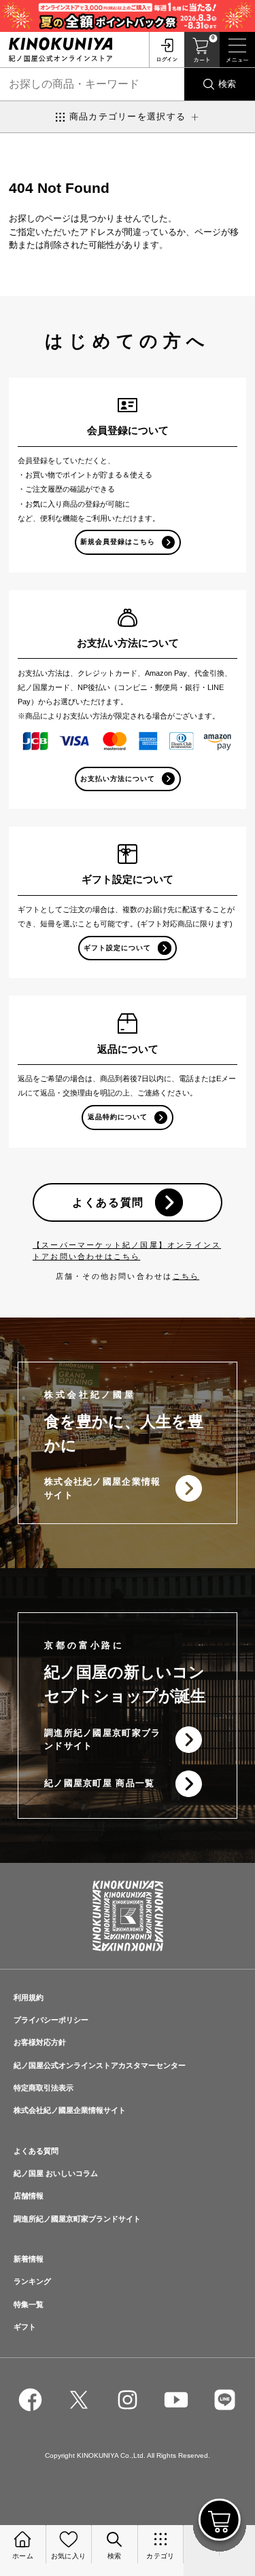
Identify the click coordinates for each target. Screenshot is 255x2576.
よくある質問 (108, 1202)
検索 (227, 84)
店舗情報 (29, 2196)
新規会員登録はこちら (118, 542)
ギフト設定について (117, 948)
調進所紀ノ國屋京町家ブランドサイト (103, 1740)
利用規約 (29, 1997)
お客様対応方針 (40, 2042)
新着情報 (29, 2259)
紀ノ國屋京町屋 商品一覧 (100, 1783)
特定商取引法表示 (44, 2088)
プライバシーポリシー (51, 2020)
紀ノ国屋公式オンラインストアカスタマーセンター (100, 2065)
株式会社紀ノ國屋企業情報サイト (103, 1488)
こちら (186, 1276)
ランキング (32, 2281)
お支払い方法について (118, 779)
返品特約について (118, 1117)
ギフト (25, 2327)
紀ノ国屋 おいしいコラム (56, 2173)
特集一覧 (29, 2304)
